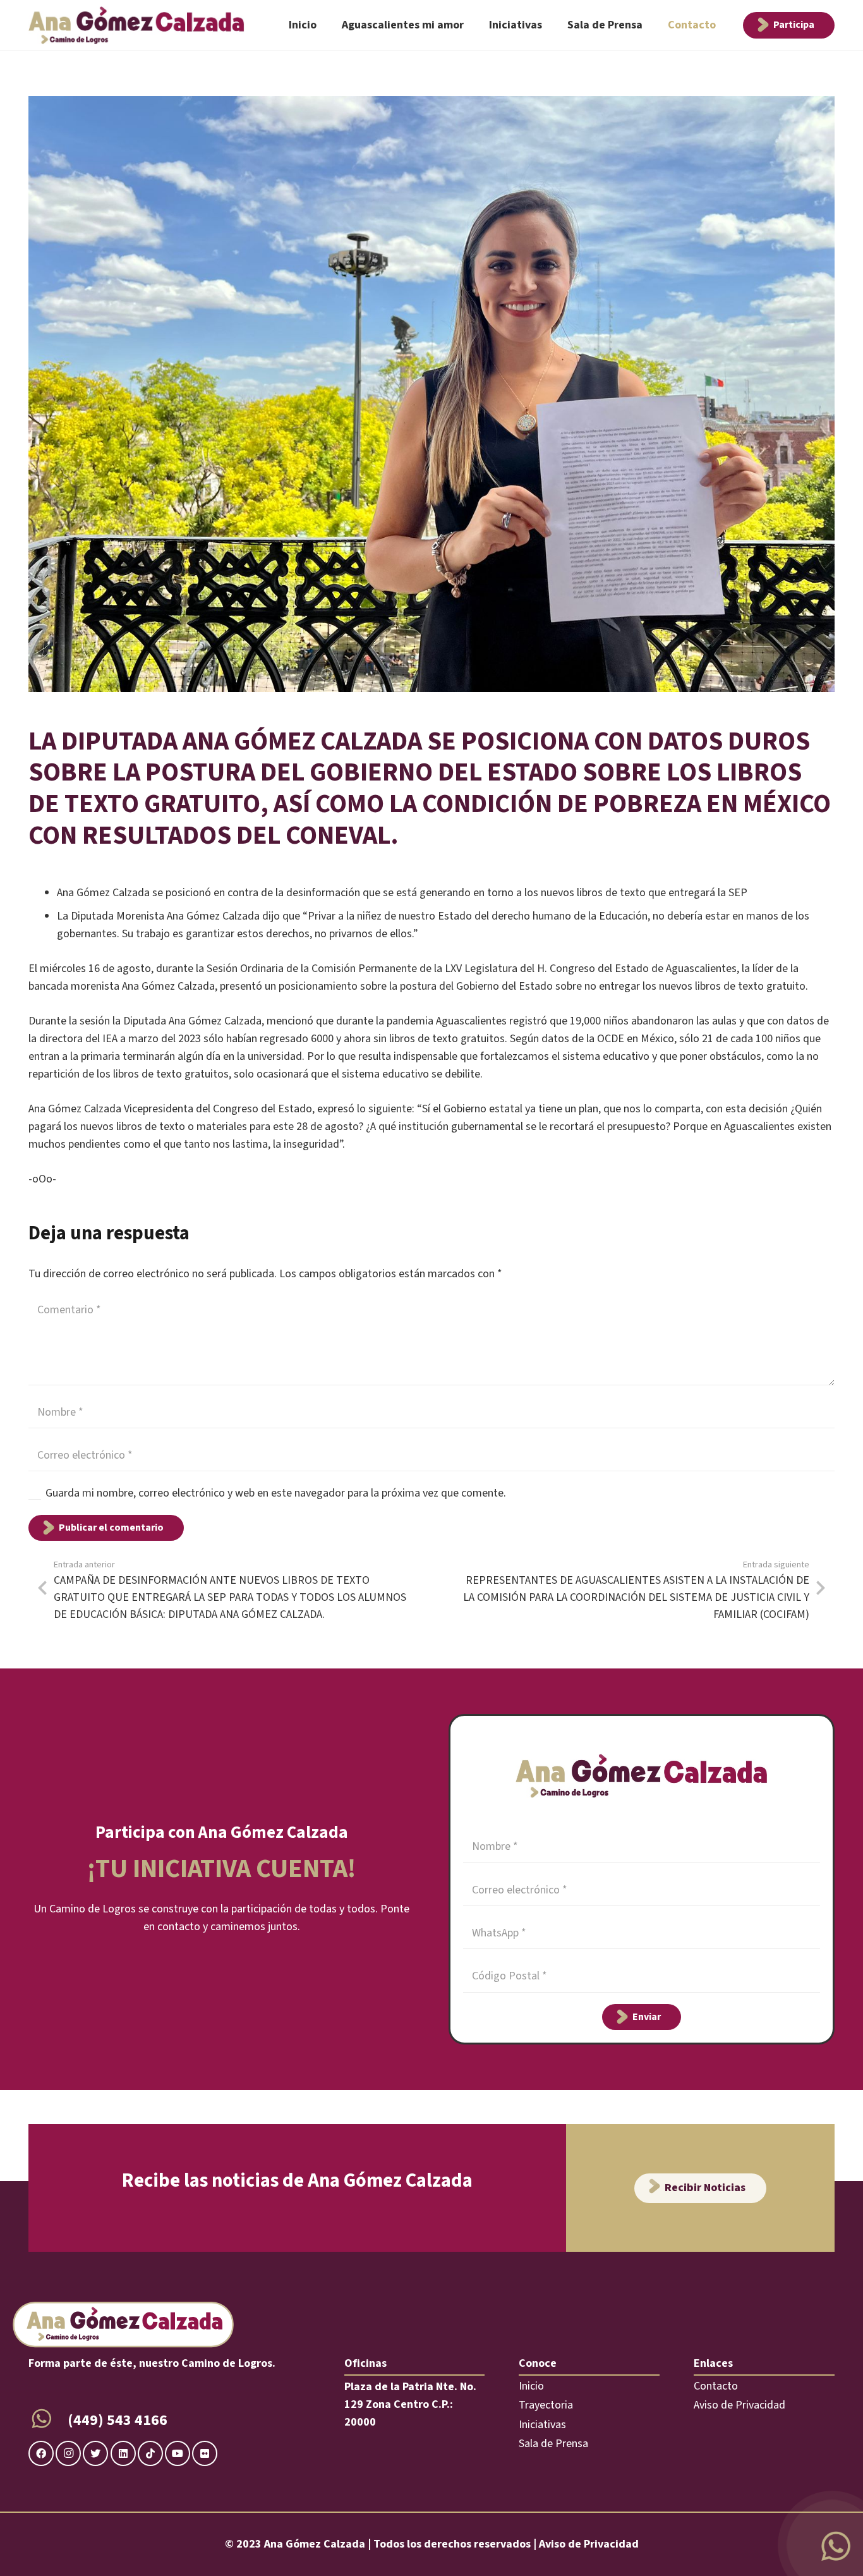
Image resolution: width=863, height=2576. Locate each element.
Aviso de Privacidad (739, 2405)
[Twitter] (95, 2453)
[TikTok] (150, 2453)
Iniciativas (542, 2425)
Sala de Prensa (553, 2444)
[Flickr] (205, 2453)
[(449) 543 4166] (48, 2421)
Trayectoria (546, 2405)
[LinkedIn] (123, 2453)
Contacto (716, 2386)
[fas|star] (835, 2548)
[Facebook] (41, 2453)
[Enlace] (136, 25)
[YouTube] (178, 2453)
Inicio (531, 2386)
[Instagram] (68, 2453)
